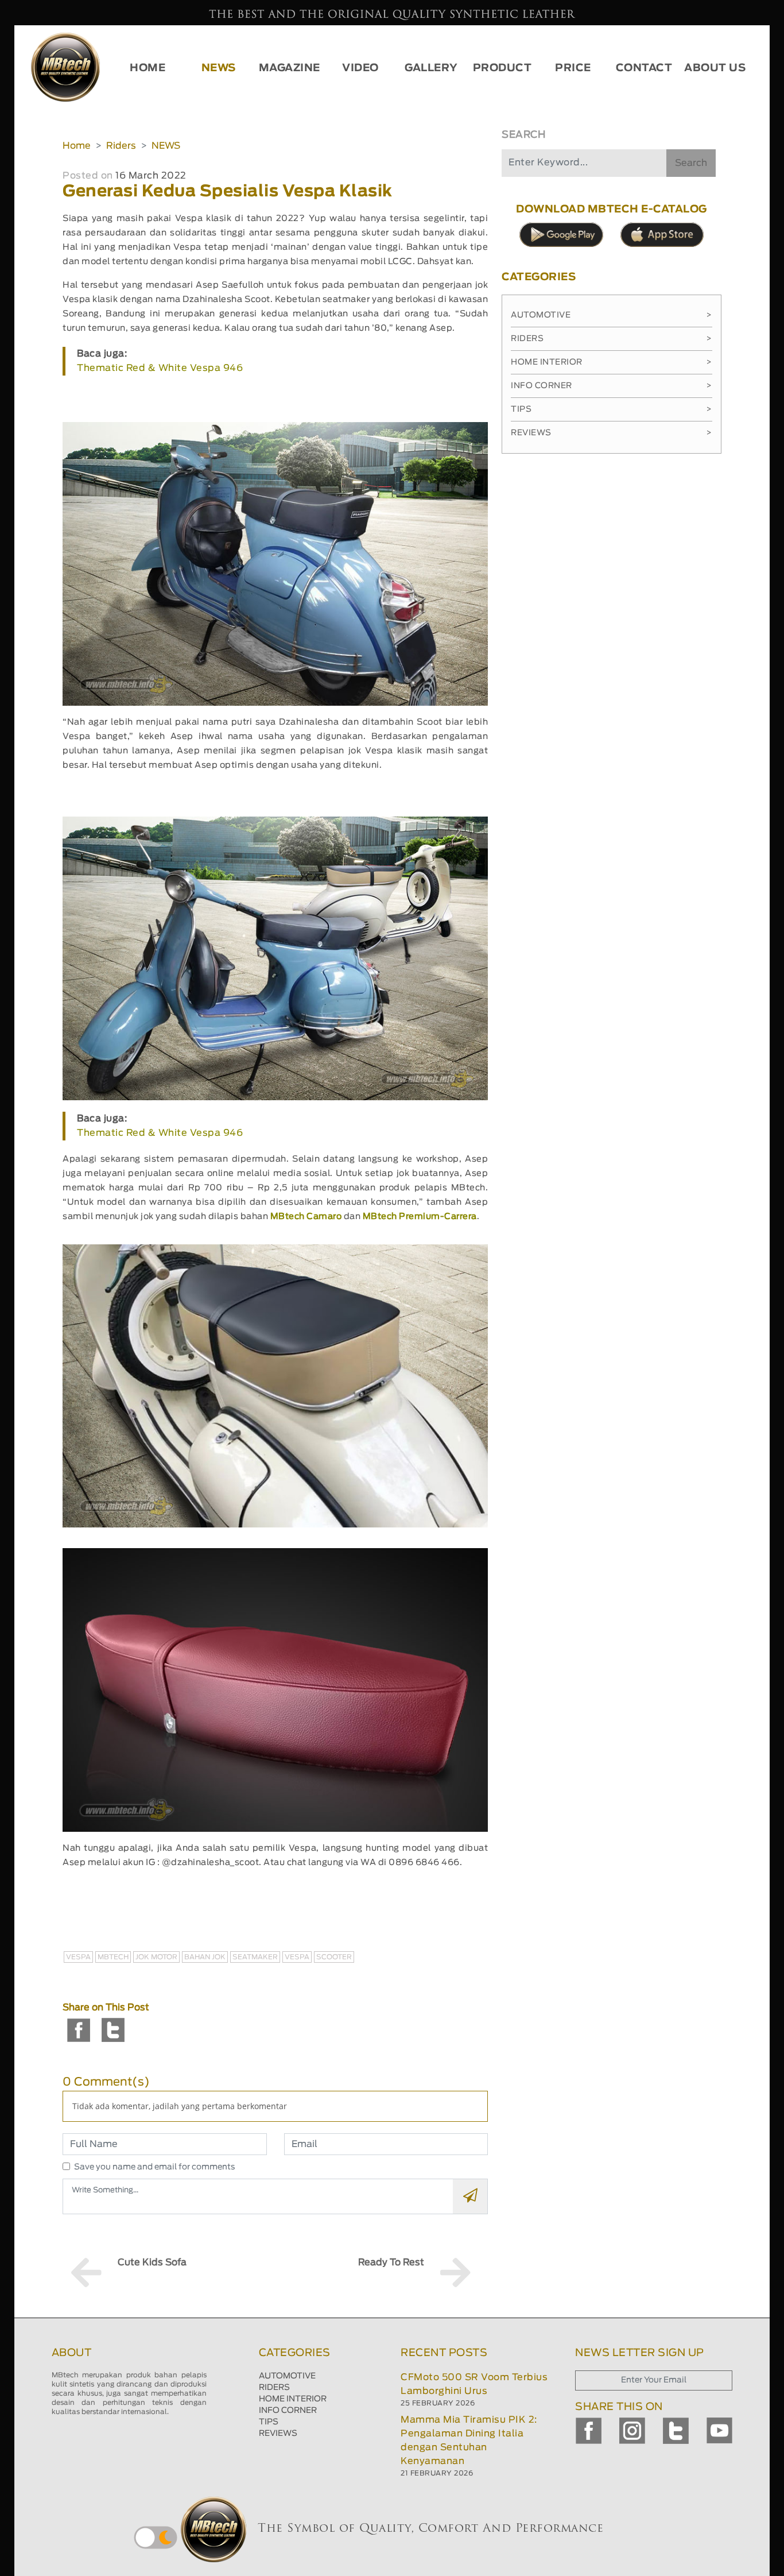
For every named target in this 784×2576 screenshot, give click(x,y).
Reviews (612, 433)
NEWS (219, 68)
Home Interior (612, 362)
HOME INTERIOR (293, 2399)
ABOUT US (715, 68)
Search (691, 163)
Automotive (612, 315)
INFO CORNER (288, 2411)
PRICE (573, 68)
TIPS (269, 2422)
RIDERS (274, 2388)
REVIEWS (278, 2434)
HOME (148, 68)
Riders (121, 146)
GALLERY (431, 68)
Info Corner (612, 386)
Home (77, 146)
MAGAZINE (290, 68)
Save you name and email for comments (155, 2167)
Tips (612, 409)
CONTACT (644, 68)
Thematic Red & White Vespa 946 (160, 368)
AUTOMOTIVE (287, 2376)
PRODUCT (502, 68)
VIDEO (360, 68)
